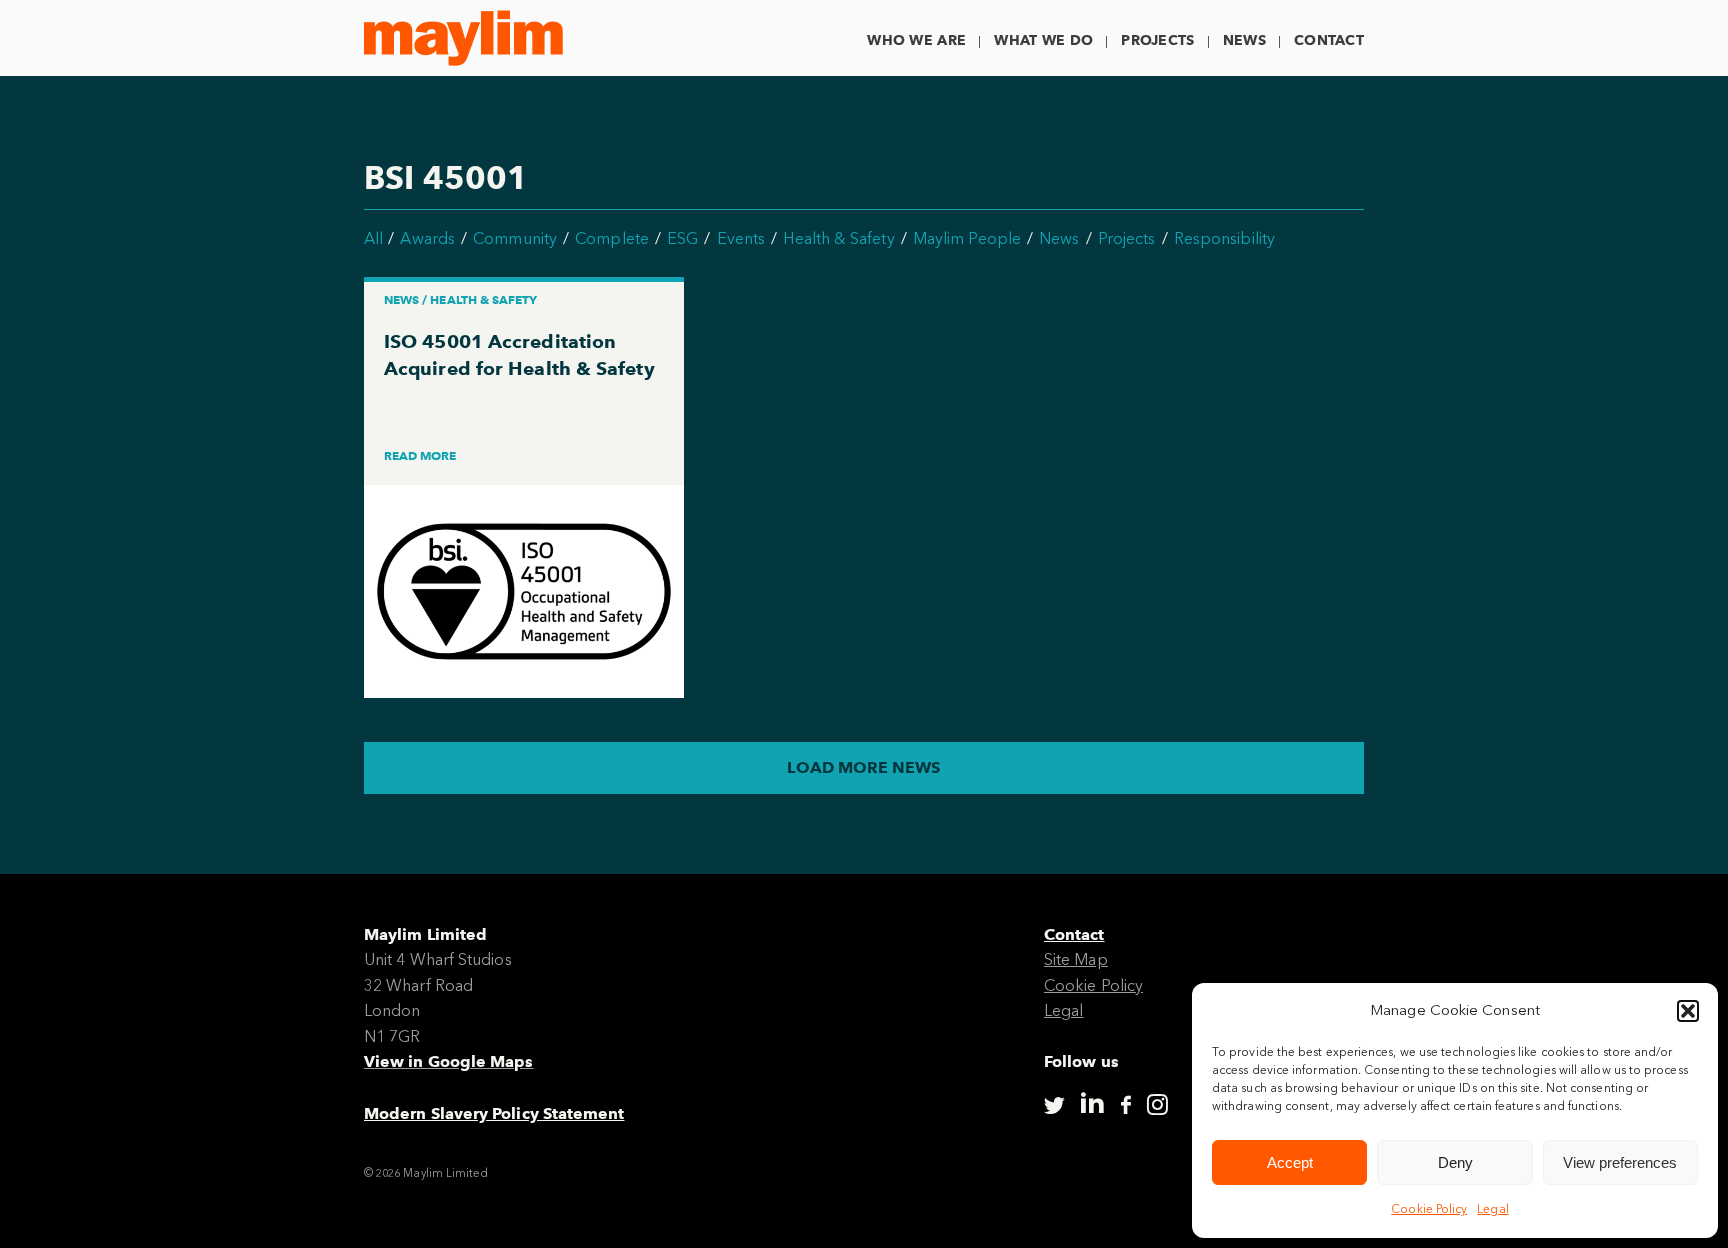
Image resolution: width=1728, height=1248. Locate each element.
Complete (612, 238)
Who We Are (916, 40)
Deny (1455, 1162)
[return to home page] (463, 38)
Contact (1329, 40)
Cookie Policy (1429, 1209)
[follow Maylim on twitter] (1054, 1105)
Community (515, 238)
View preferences (1620, 1162)
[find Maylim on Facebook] (1126, 1106)
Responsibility (1224, 238)
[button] (1688, 1011)
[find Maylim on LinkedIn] (1092, 1103)
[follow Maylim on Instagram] (1157, 1105)
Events (741, 238)
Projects (1157, 40)
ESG (682, 238)
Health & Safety (838, 238)
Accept (1290, 1162)
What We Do (1043, 40)
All (373, 238)
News (1244, 40)
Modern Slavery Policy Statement (494, 1113)
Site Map (1076, 959)
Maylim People (967, 238)
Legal (1492, 1209)
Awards (427, 238)
